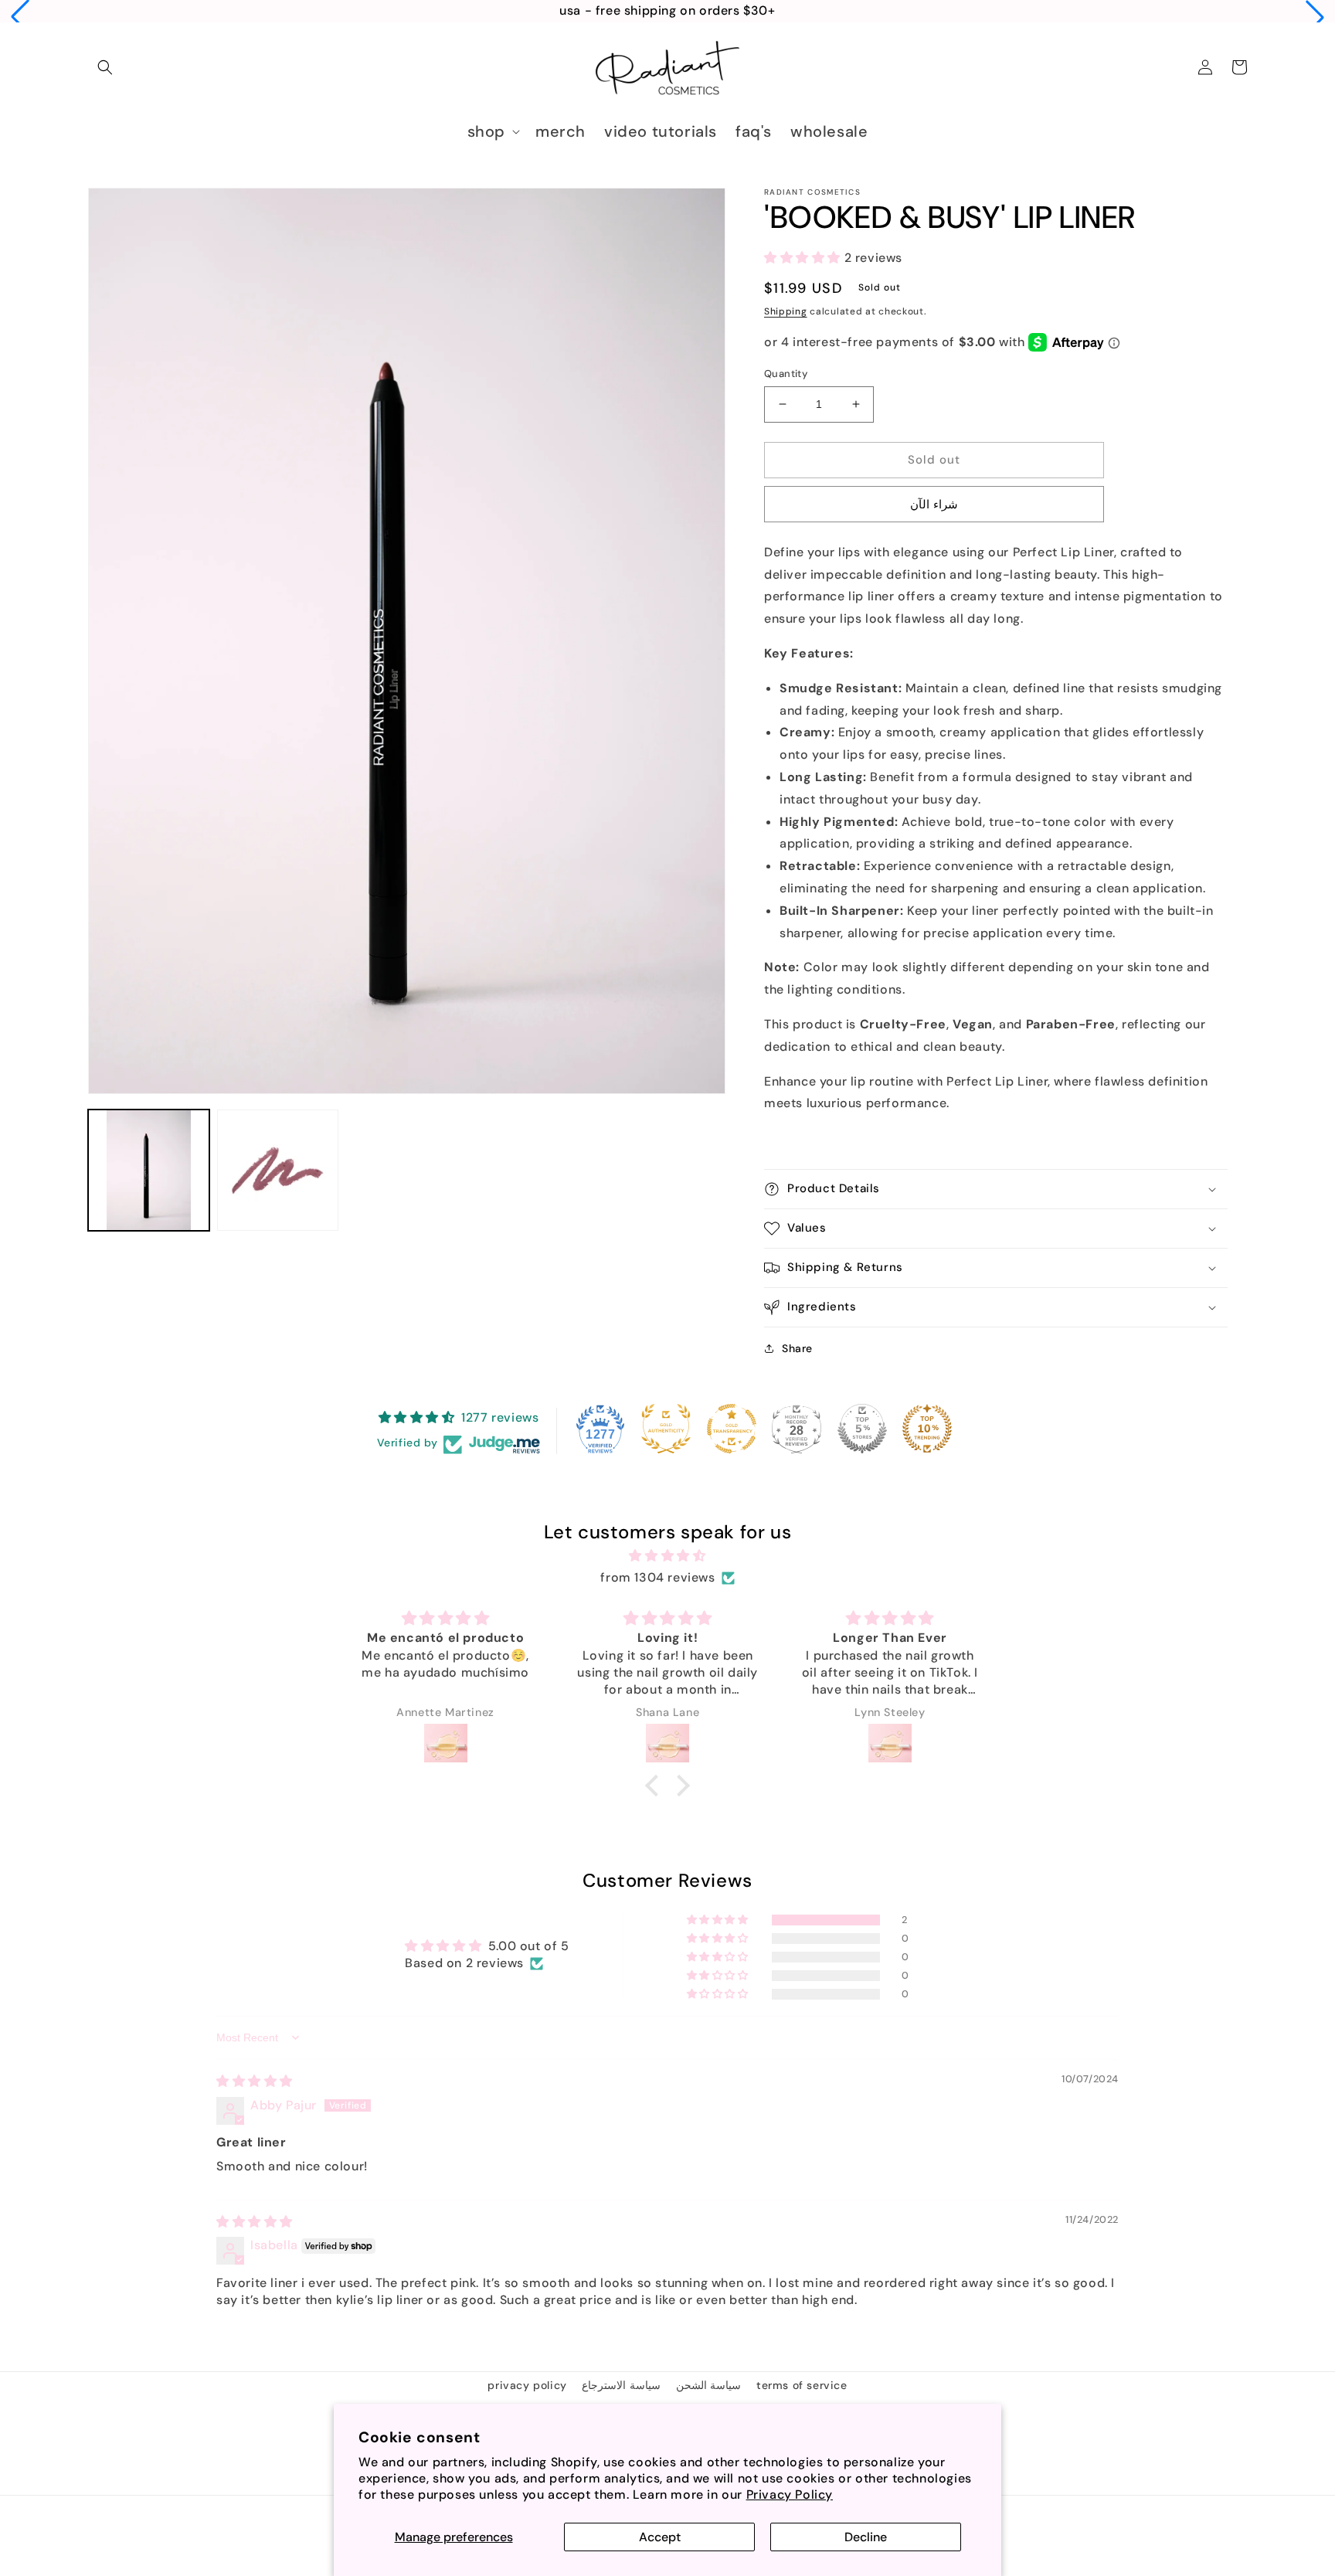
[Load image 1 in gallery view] (149, 1170)
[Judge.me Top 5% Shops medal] (862, 1429)
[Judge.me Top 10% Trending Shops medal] (927, 1429)
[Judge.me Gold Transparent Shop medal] (732, 1429)
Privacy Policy (790, 2494)
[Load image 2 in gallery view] (278, 1170)
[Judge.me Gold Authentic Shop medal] (666, 1429)
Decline (866, 2537)
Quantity (786, 374)
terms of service (802, 2385)
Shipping (786, 311)
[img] (667, 1556)
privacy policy (527, 2385)
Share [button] (797, 1348)
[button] (20, 17)
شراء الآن (934, 505)
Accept (660, 2537)
